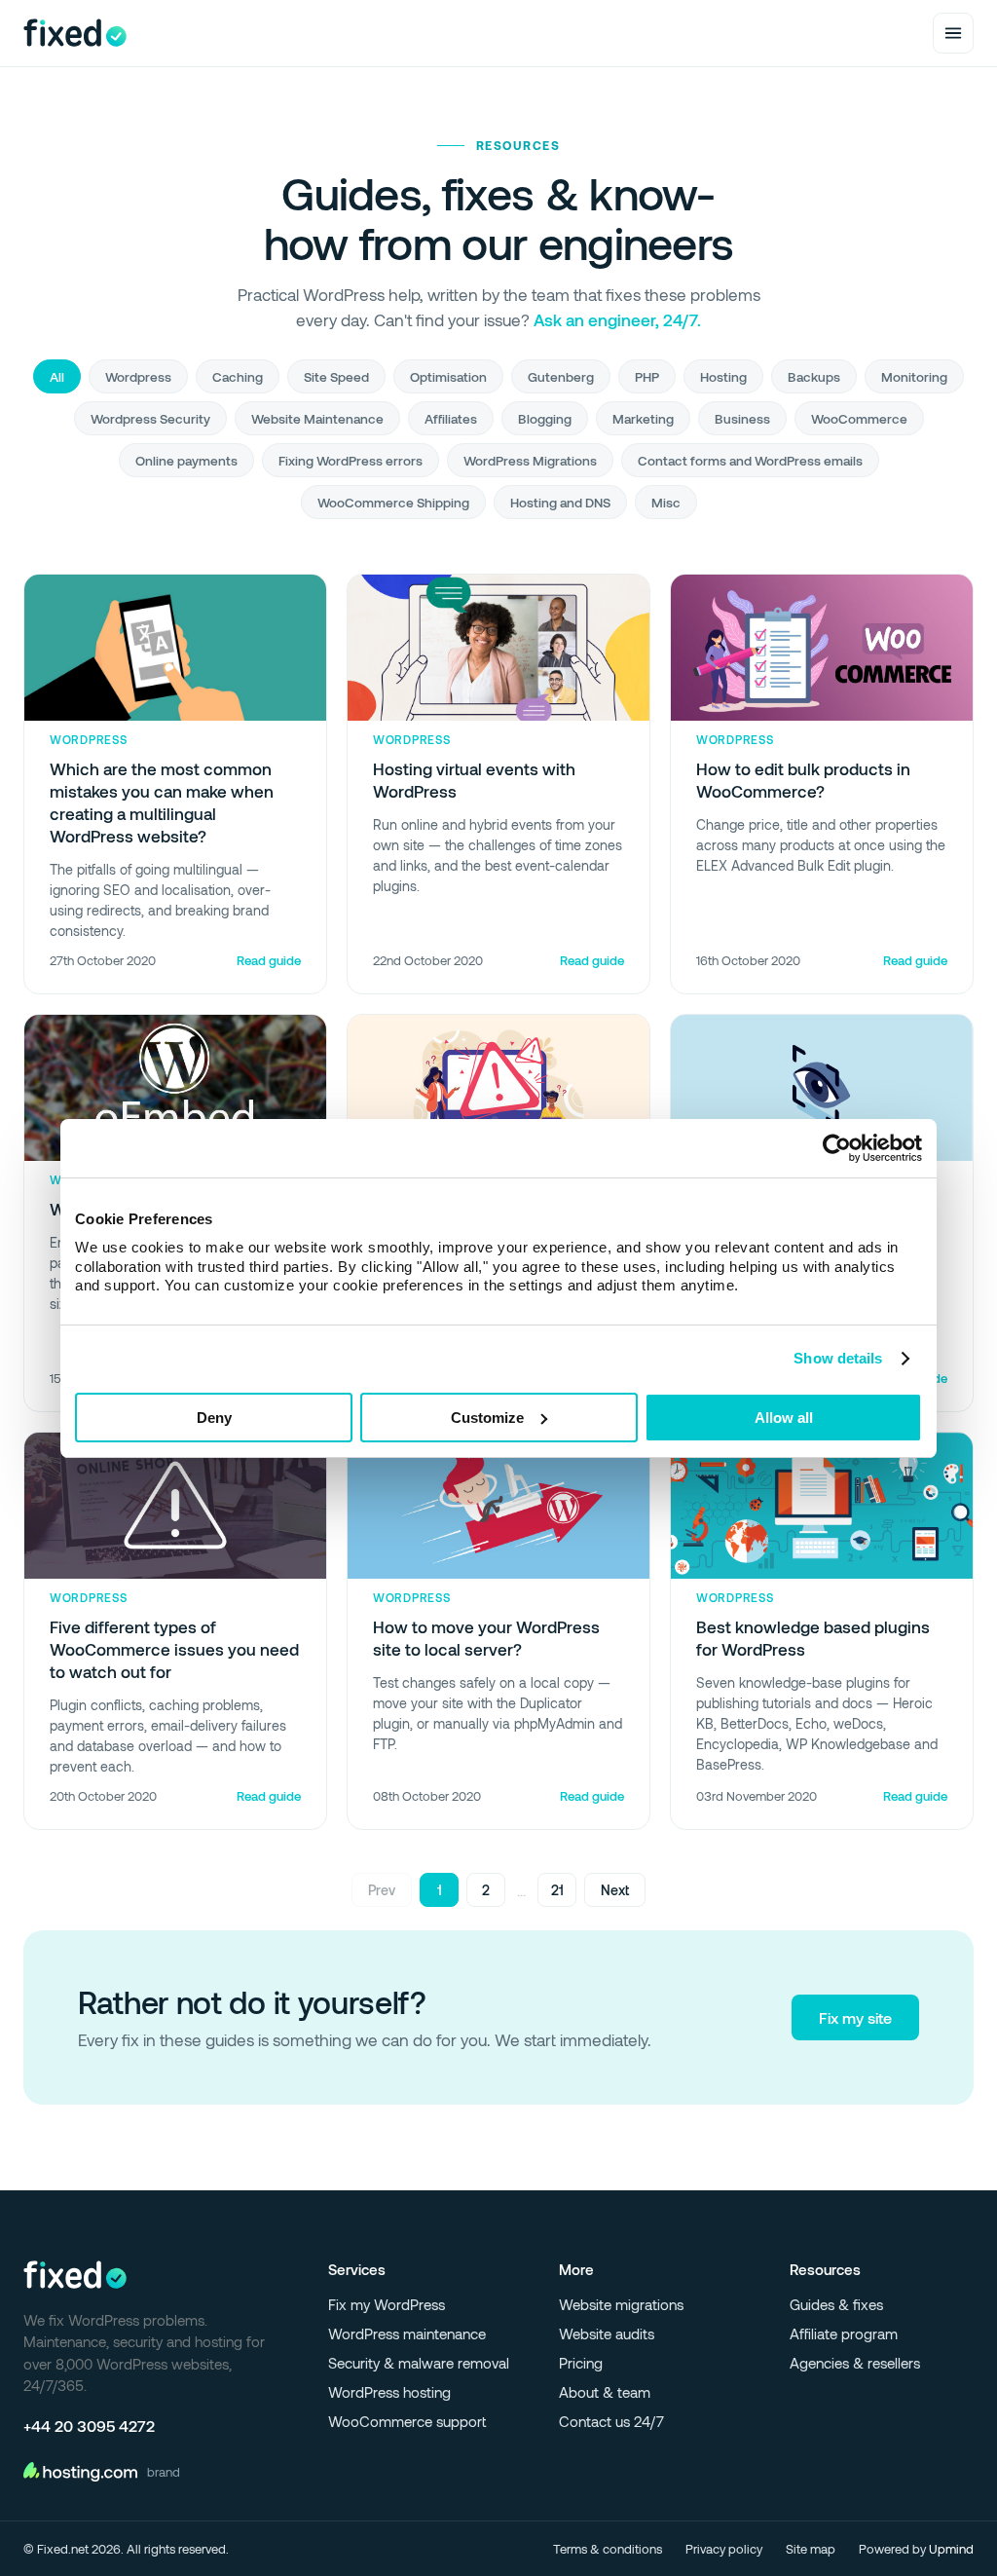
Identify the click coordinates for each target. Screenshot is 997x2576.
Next (615, 1890)
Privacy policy (724, 2549)
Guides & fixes (836, 2304)
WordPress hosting (389, 2392)
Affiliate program (844, 2333)
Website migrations (621, 2304)
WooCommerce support (407, 2421)
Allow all (784, 1418)
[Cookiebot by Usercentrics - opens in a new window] (837, 1148)
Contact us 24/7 (611, 2421)
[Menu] (953, 33)
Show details (838, 1358)
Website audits (607, 2333)
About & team (605, 2392)
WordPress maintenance (407, 2333)
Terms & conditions (608, 2549)
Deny (214, 1418)
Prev (382, 1890)
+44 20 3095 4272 (89, 2426)
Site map (811, 2549)
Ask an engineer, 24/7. (617, 319)
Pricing (581, 2363)
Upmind (951, 2549)
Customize (487, 1418)
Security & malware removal (419, 2363)
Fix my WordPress (387, 2304)
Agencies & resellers (855, 2363)
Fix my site (855, 2017)
